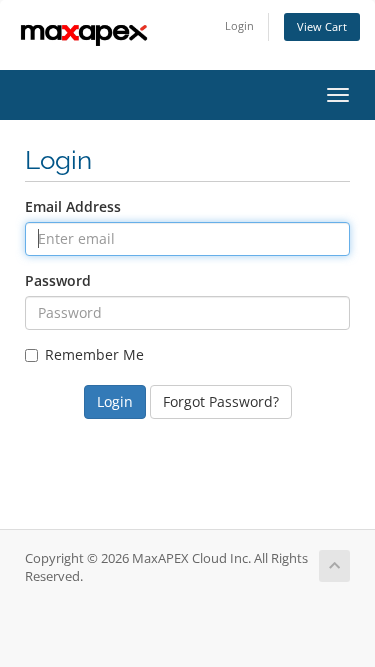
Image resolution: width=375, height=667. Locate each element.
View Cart (322, 26)
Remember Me (94, 354)
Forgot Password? (221, 401)
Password (58, 280)
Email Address (73, 206)
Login (239, 25)
